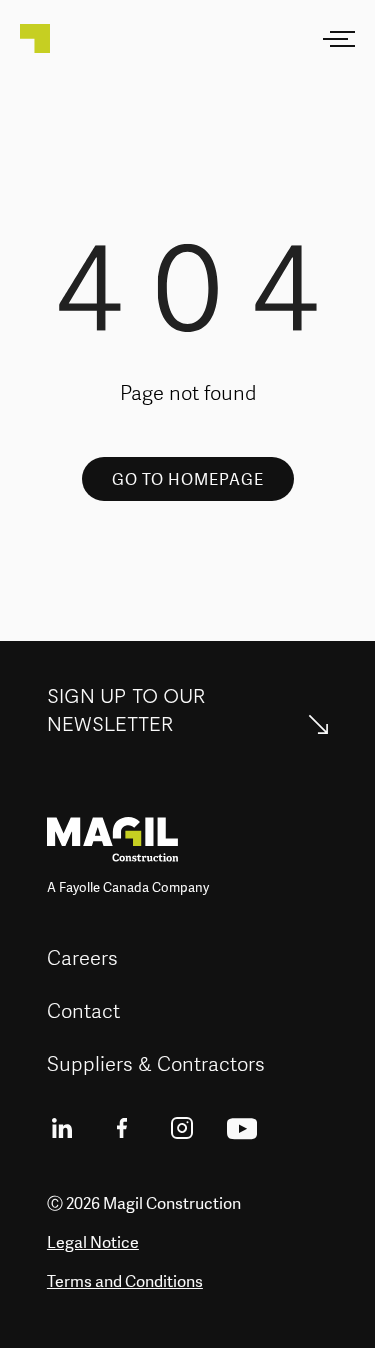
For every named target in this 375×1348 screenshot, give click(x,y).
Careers (82, 957)
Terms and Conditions (125, 1281)
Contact (83, 1010)
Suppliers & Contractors (156, 1063)
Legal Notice (93, 1242)
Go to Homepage (188, 479)
